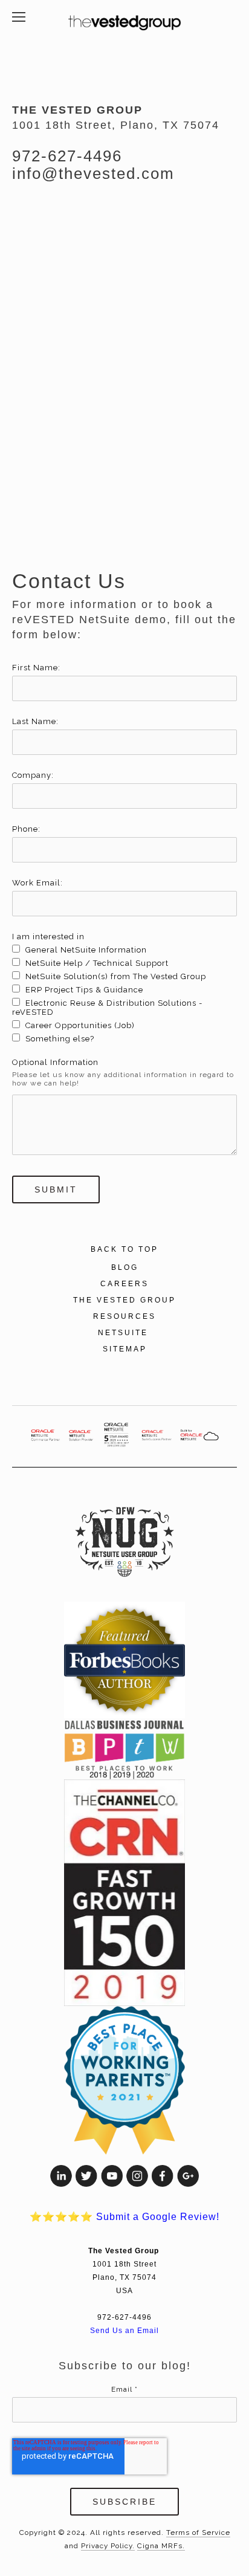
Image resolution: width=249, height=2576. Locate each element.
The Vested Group (124, 1300)
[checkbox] (124, 994)
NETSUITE (125, 1333)
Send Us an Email (124, 2330)
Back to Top (124, 1249)
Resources (124, 1316)
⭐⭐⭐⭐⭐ (124, 2217)
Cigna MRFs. (161, 2546)
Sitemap (125, 1349)
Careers (124, 1284)
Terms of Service (198, 2532)
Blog (125, 1267)
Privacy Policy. (108, 2546)
